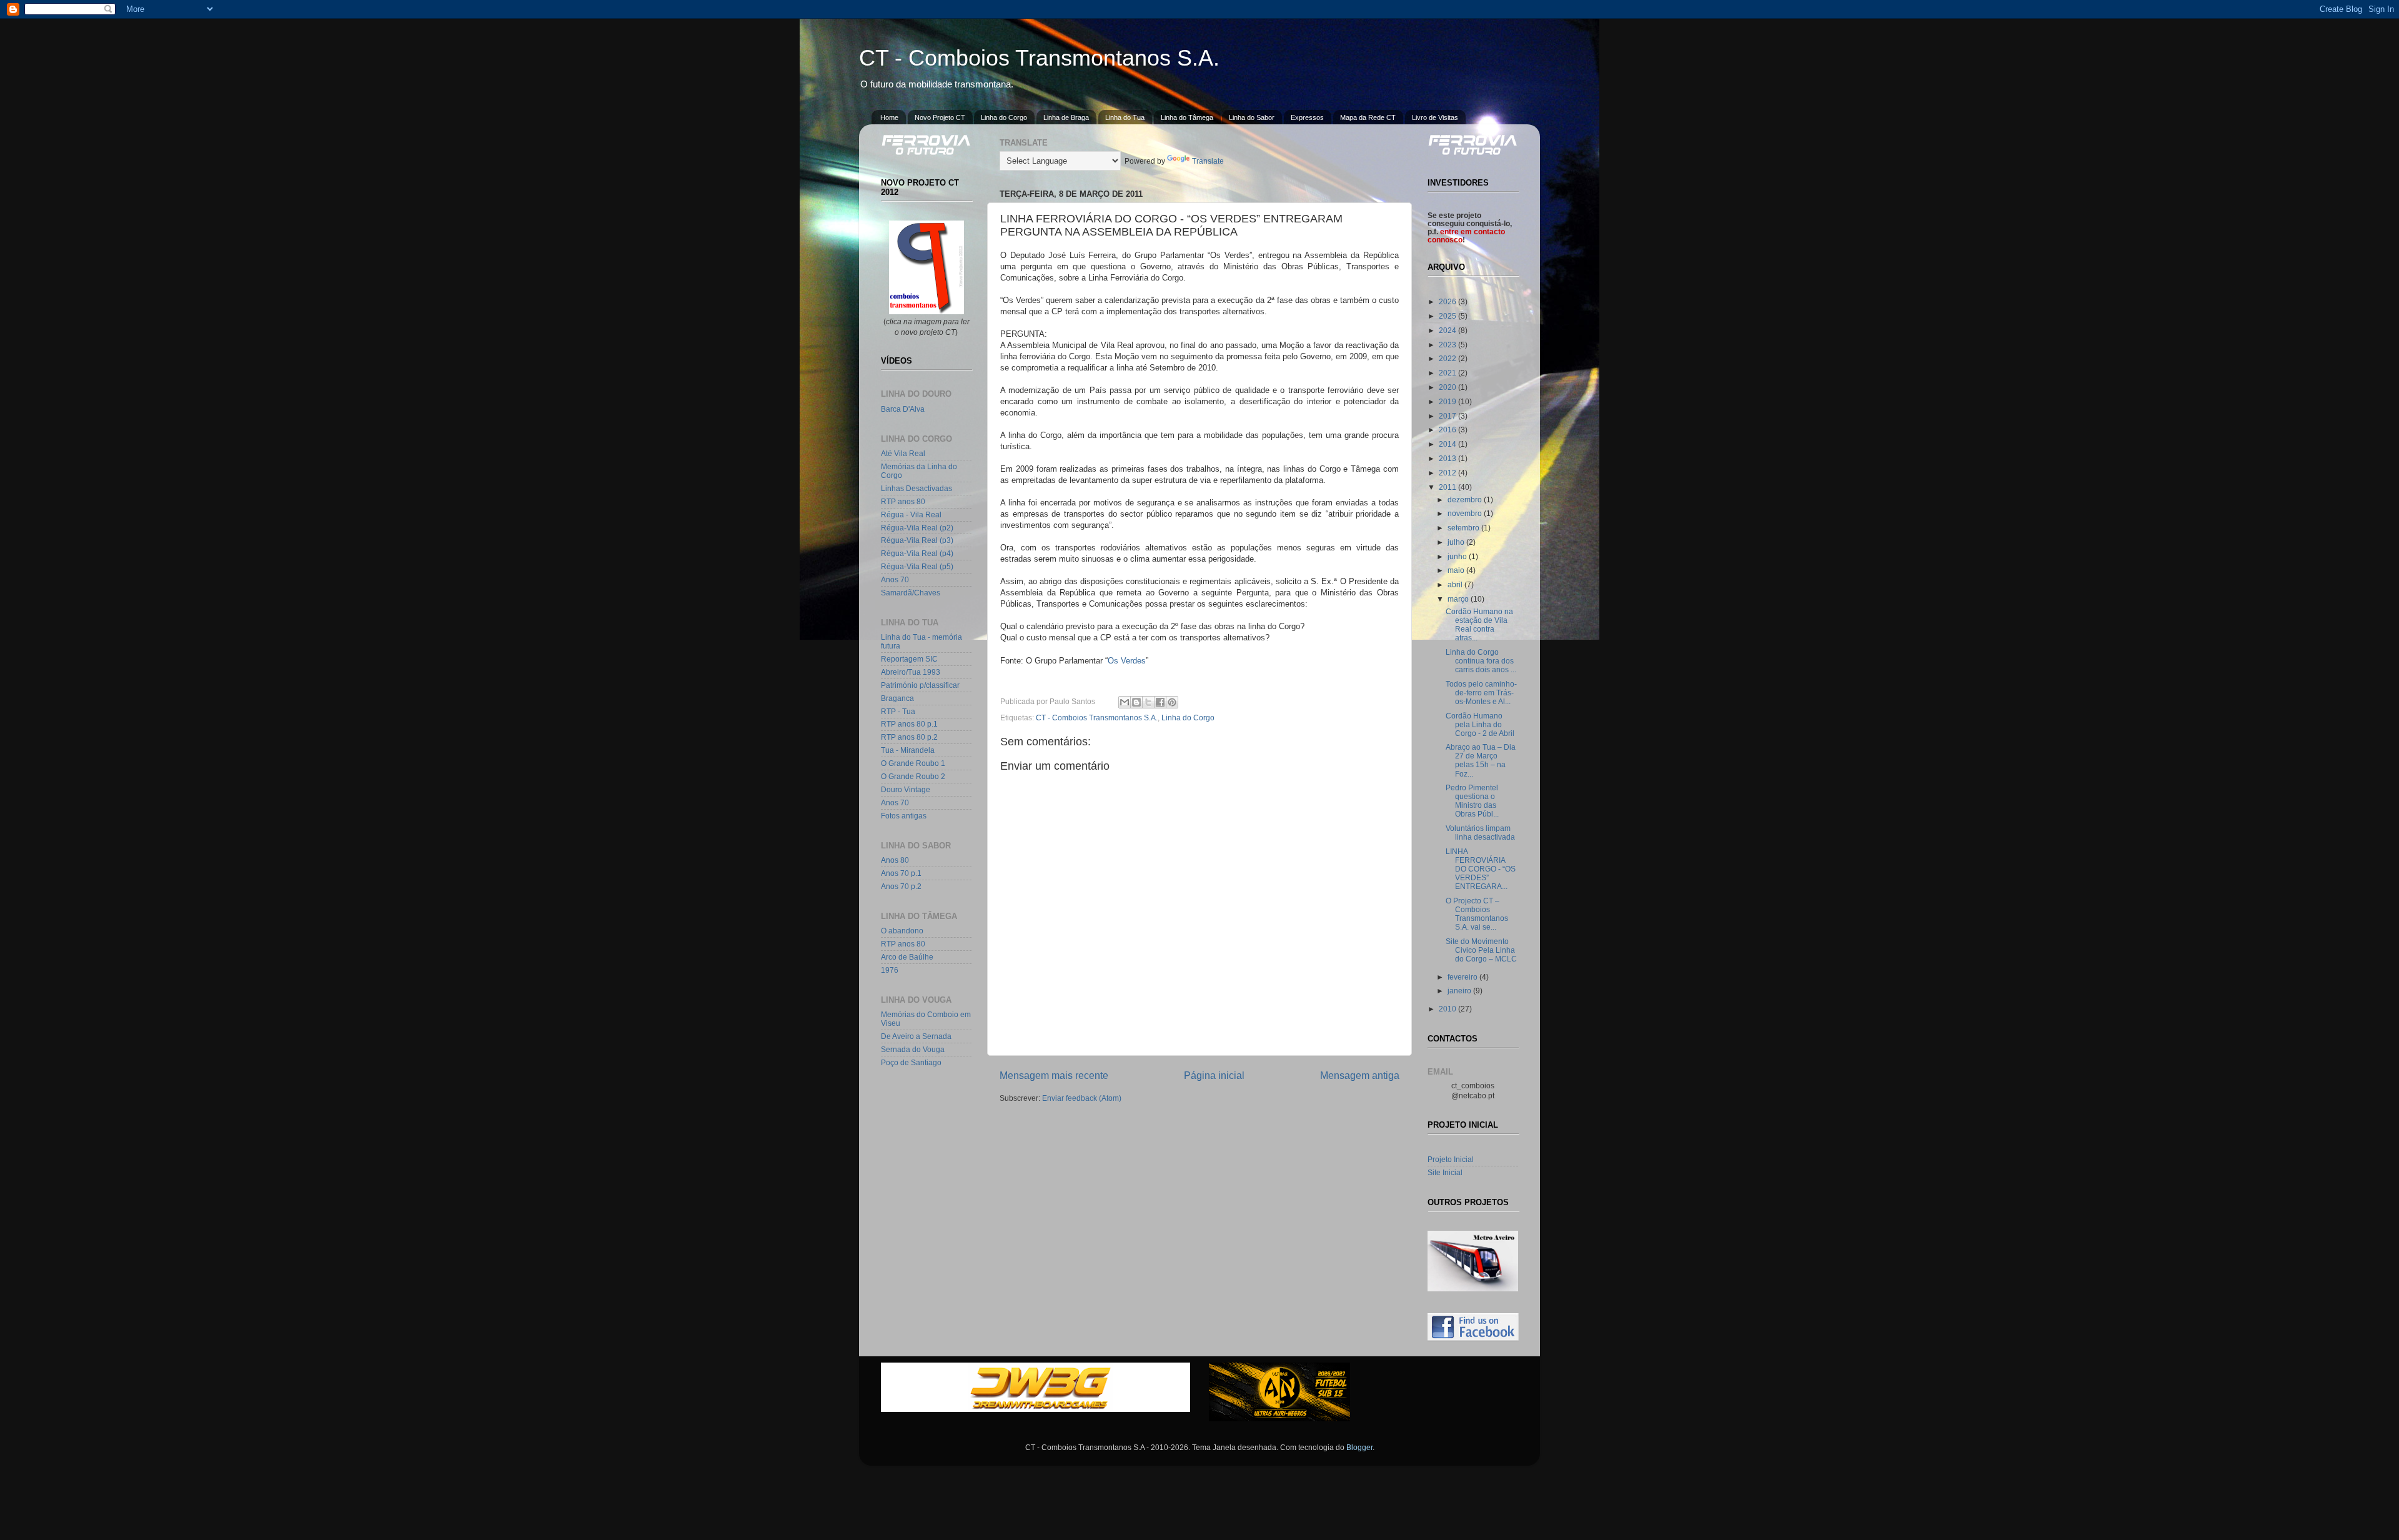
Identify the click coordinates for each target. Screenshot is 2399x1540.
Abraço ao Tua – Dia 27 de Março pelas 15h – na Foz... (1481, 760)
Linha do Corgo (1004, 117)
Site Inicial (1445, 1172)
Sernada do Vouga (913, 1049)
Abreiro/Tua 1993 (911, 672)
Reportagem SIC (909, 659)
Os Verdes (1127, 661)
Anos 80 (895, 860)
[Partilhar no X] (1148, 702)
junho (1458, 556)
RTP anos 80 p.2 (909, 737)
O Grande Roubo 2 (913, 776)
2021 (1448, 373)
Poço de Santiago (911, 1062)
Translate (1208, 161)
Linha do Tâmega (1187, 117)
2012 (1448, 473)
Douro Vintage (906, 789)
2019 (1448, 401)
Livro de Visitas (1435, 117)
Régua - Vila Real (911, 514)
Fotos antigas (904, 816)
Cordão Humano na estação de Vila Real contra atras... (1479, 624)
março (1459, 599)
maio (1457, 570)
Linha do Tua (1125, 117)
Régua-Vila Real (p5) (917, 566)
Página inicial (1214, 1075)
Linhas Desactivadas (916, 488)
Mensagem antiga (1360, 1075)
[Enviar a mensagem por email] (1125, 702)
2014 (1448, 444)
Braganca (897, 698)
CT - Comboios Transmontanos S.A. (1039, 58)
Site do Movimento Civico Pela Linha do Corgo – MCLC (1481, 950)
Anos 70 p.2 (901, 886)
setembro (1464, 528)
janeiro (1460, 991)
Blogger (1359, 1447)
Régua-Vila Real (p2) (917, 528)
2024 (1448, 330)
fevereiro (1463, 977)
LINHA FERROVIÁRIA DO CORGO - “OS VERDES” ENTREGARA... (1481, 869)
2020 (1448, 387)
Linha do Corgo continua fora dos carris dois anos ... (1481, 661)
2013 (1448, 458)
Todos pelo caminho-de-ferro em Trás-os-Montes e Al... (1481, 693)
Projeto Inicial (1451, 1159)
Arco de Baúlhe (907, 957)
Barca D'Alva (903, 409)
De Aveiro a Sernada (916, 1036)
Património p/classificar (920, 685)
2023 (1448, 345)
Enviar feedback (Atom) (1082, 1098)
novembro (1466, 513)
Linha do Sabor (1252, 117)
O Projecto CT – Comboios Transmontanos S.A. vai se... (1477, 914)
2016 (1448, 430)
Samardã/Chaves (911, 593)
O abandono (902, 931)
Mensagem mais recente (1054, 1075)
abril (1456, 584)
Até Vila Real (903, 453)
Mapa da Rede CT (1368, 117)
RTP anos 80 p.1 (909, 724)
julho (1457, 542)
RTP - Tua (898, 711)
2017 (1448, 416)
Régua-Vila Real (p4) (917, 553)
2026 (1448, 301)
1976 (890, 970)
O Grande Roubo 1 (913, 763)
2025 (1448, 316)
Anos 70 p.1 (901, 873)
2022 (1448, 358)
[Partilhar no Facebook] (1160, 702)
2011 (1448, 487)
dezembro (1466, 499)
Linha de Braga (1066, 117)
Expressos (1307, 117)
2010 (1448, 1009)
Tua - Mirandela (908, 750)
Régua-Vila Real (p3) (917, 540)
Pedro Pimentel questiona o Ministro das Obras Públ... (1472, 801)
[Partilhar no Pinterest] (1172, 702)
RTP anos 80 (903, 501)
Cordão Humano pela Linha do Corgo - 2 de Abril (1480, 724)
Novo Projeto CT (940, 117)
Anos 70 (895, 579)
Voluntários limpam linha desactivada (1480, 832)
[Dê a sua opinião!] (1136, 702)
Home (889, 117)
